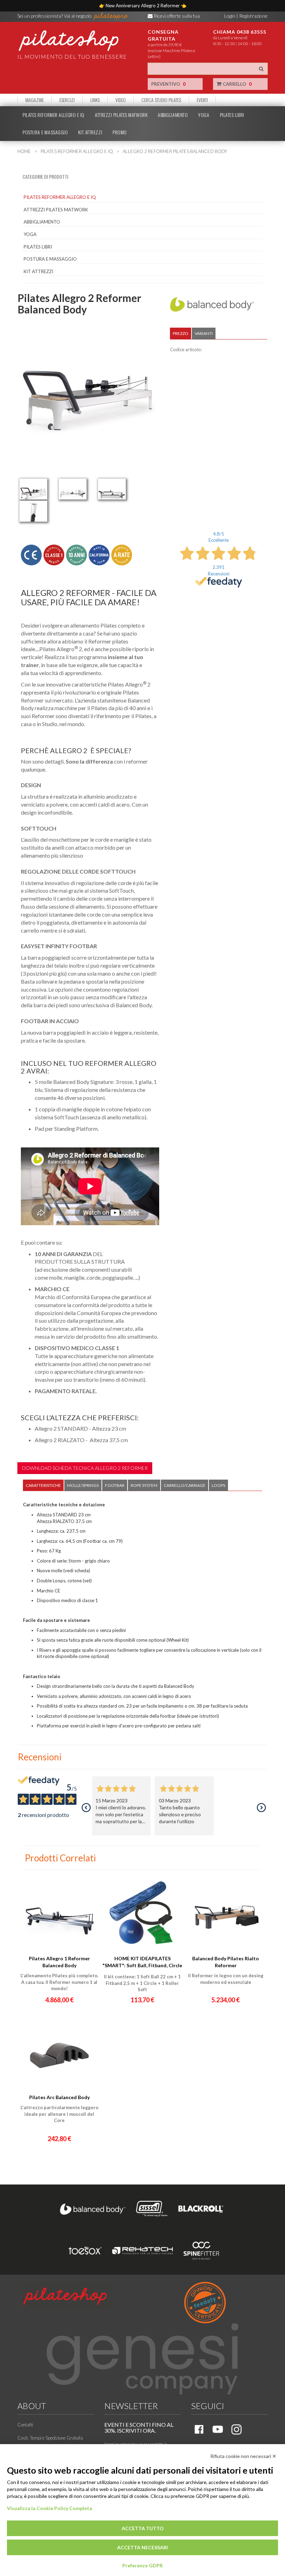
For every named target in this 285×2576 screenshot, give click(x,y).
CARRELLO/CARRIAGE (185, 1485)
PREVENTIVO (168, 84)
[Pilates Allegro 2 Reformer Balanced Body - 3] (112, 489)
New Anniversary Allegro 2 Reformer (143, 6)
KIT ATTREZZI (90, 132)
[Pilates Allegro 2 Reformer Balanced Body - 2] (73, 489)
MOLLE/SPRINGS (83, 1485)
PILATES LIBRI (232, 115)
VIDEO (121, 100)
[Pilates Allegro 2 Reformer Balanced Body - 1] (33, 489)
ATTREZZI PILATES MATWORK (121, 115)
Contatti (25, 2425)
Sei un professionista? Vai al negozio (55, 16)
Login (230, 16)
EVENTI (202, 100)
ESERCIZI (67, 100)
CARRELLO (237, 84)
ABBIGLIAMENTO (173, 115)
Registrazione (253, 16)
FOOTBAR (115, 1485)
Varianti (204, 333)
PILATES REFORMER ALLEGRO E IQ (54, 115)
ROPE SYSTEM (144, 1485)
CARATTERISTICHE (43, 1485)
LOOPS (218, 1485)
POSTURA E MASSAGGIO (45, 132)
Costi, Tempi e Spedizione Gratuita (50, 2438)
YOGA (204, 115)
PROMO (120, 132)
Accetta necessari (142, 2547)
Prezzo (181, 333)
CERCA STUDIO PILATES (161, 100)
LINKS (95, 100)
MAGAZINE (35, 100)
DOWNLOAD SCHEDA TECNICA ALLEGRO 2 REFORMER (85, 1468)
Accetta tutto (143, 2528)
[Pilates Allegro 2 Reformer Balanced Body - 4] (33, 511)
